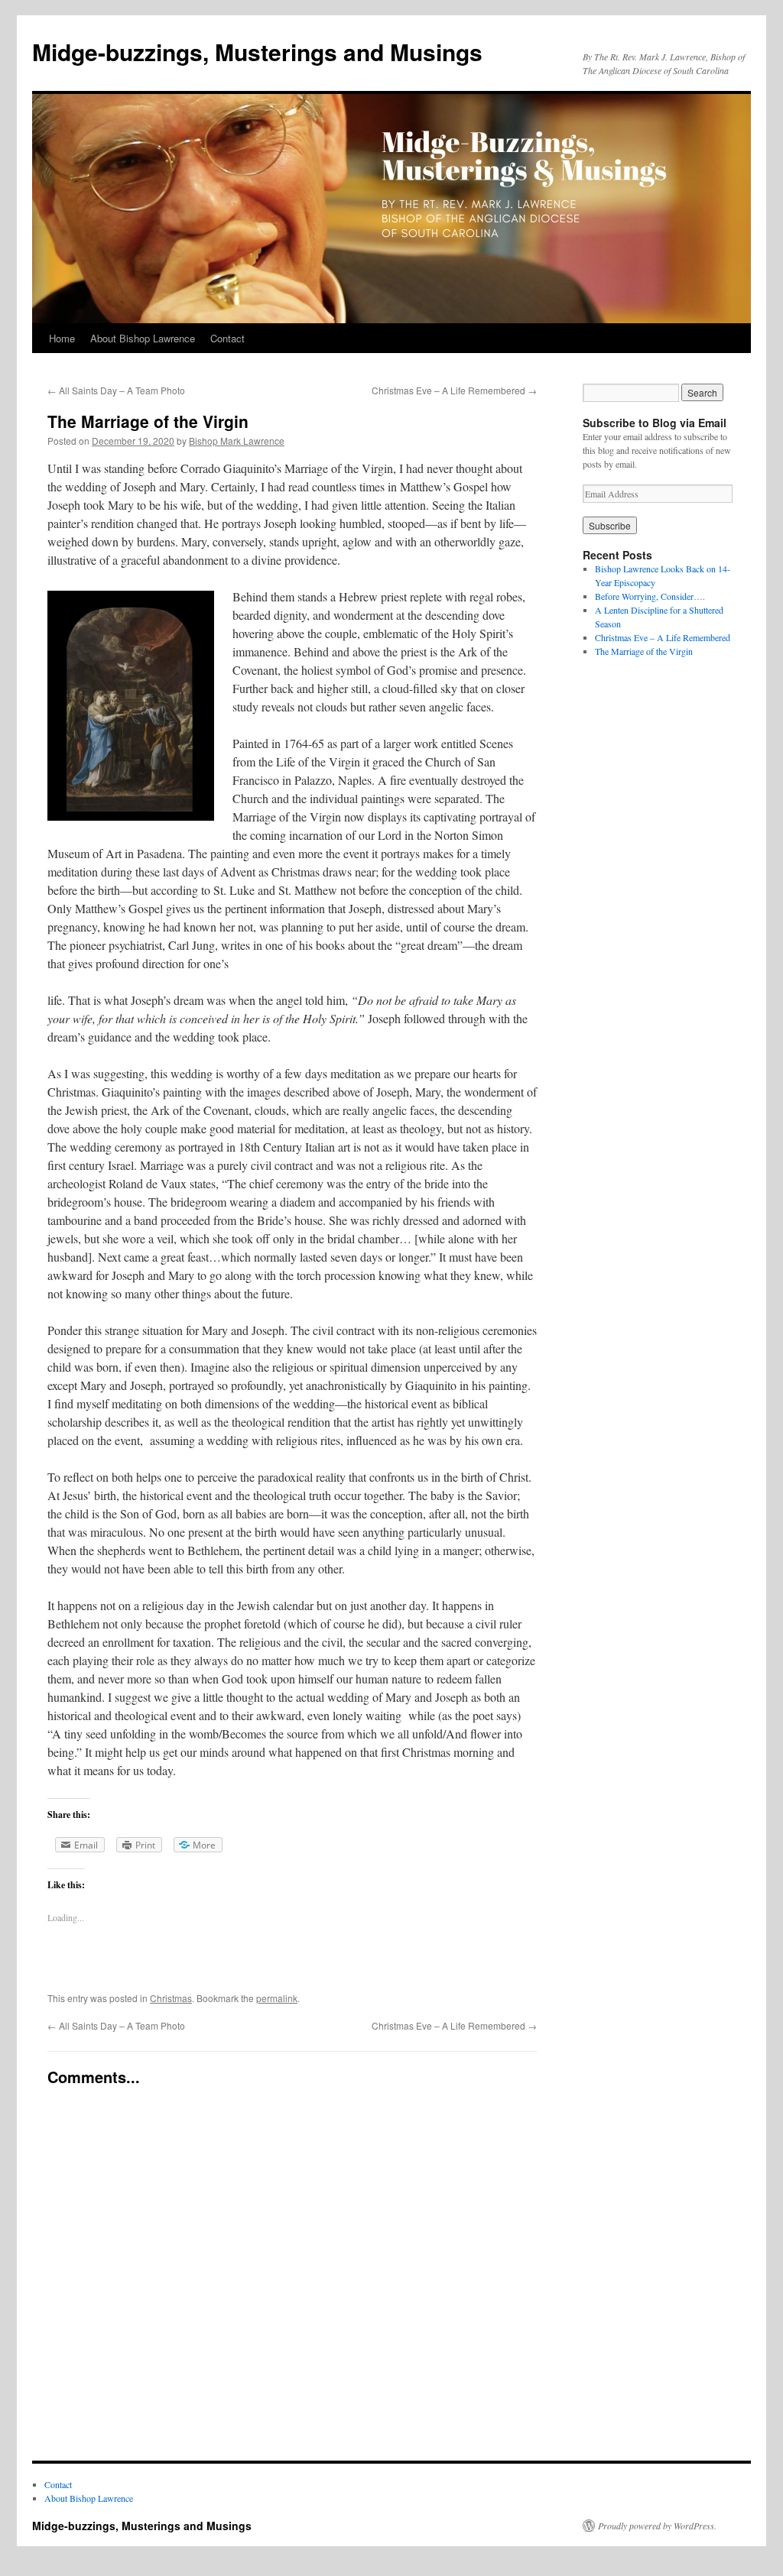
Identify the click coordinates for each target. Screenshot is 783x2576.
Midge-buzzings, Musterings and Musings (257, 52)
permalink (277, 1998)
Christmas (171, 1998)
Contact (227, 338)
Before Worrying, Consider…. (650, 596)
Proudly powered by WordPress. (657, 2526)
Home (62, 338)
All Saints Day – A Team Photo (116, 390)
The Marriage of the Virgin (644, 651)
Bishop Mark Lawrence (237, 441)
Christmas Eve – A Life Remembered (454, 390)
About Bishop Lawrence (143, 338)
